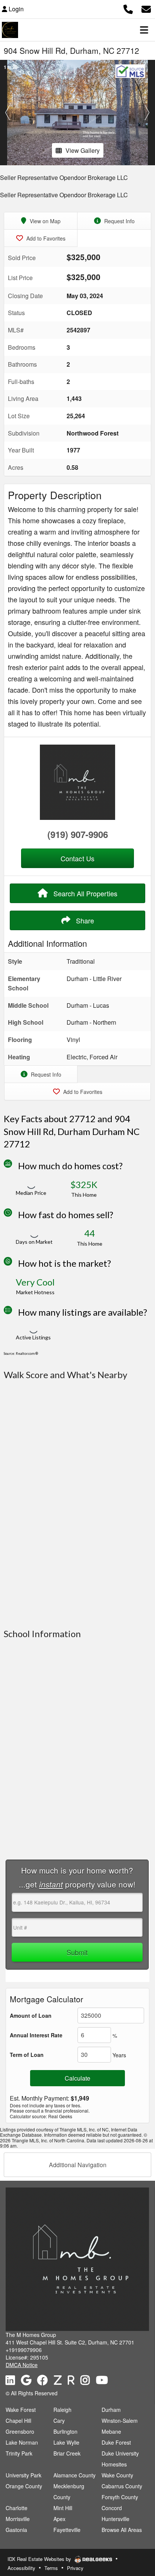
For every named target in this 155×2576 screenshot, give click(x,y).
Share (84, 920)
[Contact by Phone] (128, 8)
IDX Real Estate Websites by (40, 2559)
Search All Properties (84, 893)
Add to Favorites (45, 238)
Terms (51, 2568)
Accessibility (21, 2568)
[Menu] (144, 30)
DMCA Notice (22, 2365)
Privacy (75, 2568)
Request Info (119, 221)
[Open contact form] (146, 8)
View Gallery (83, 150)
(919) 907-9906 (78, 834)
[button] (8, 113)
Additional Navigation (78, 2165)
